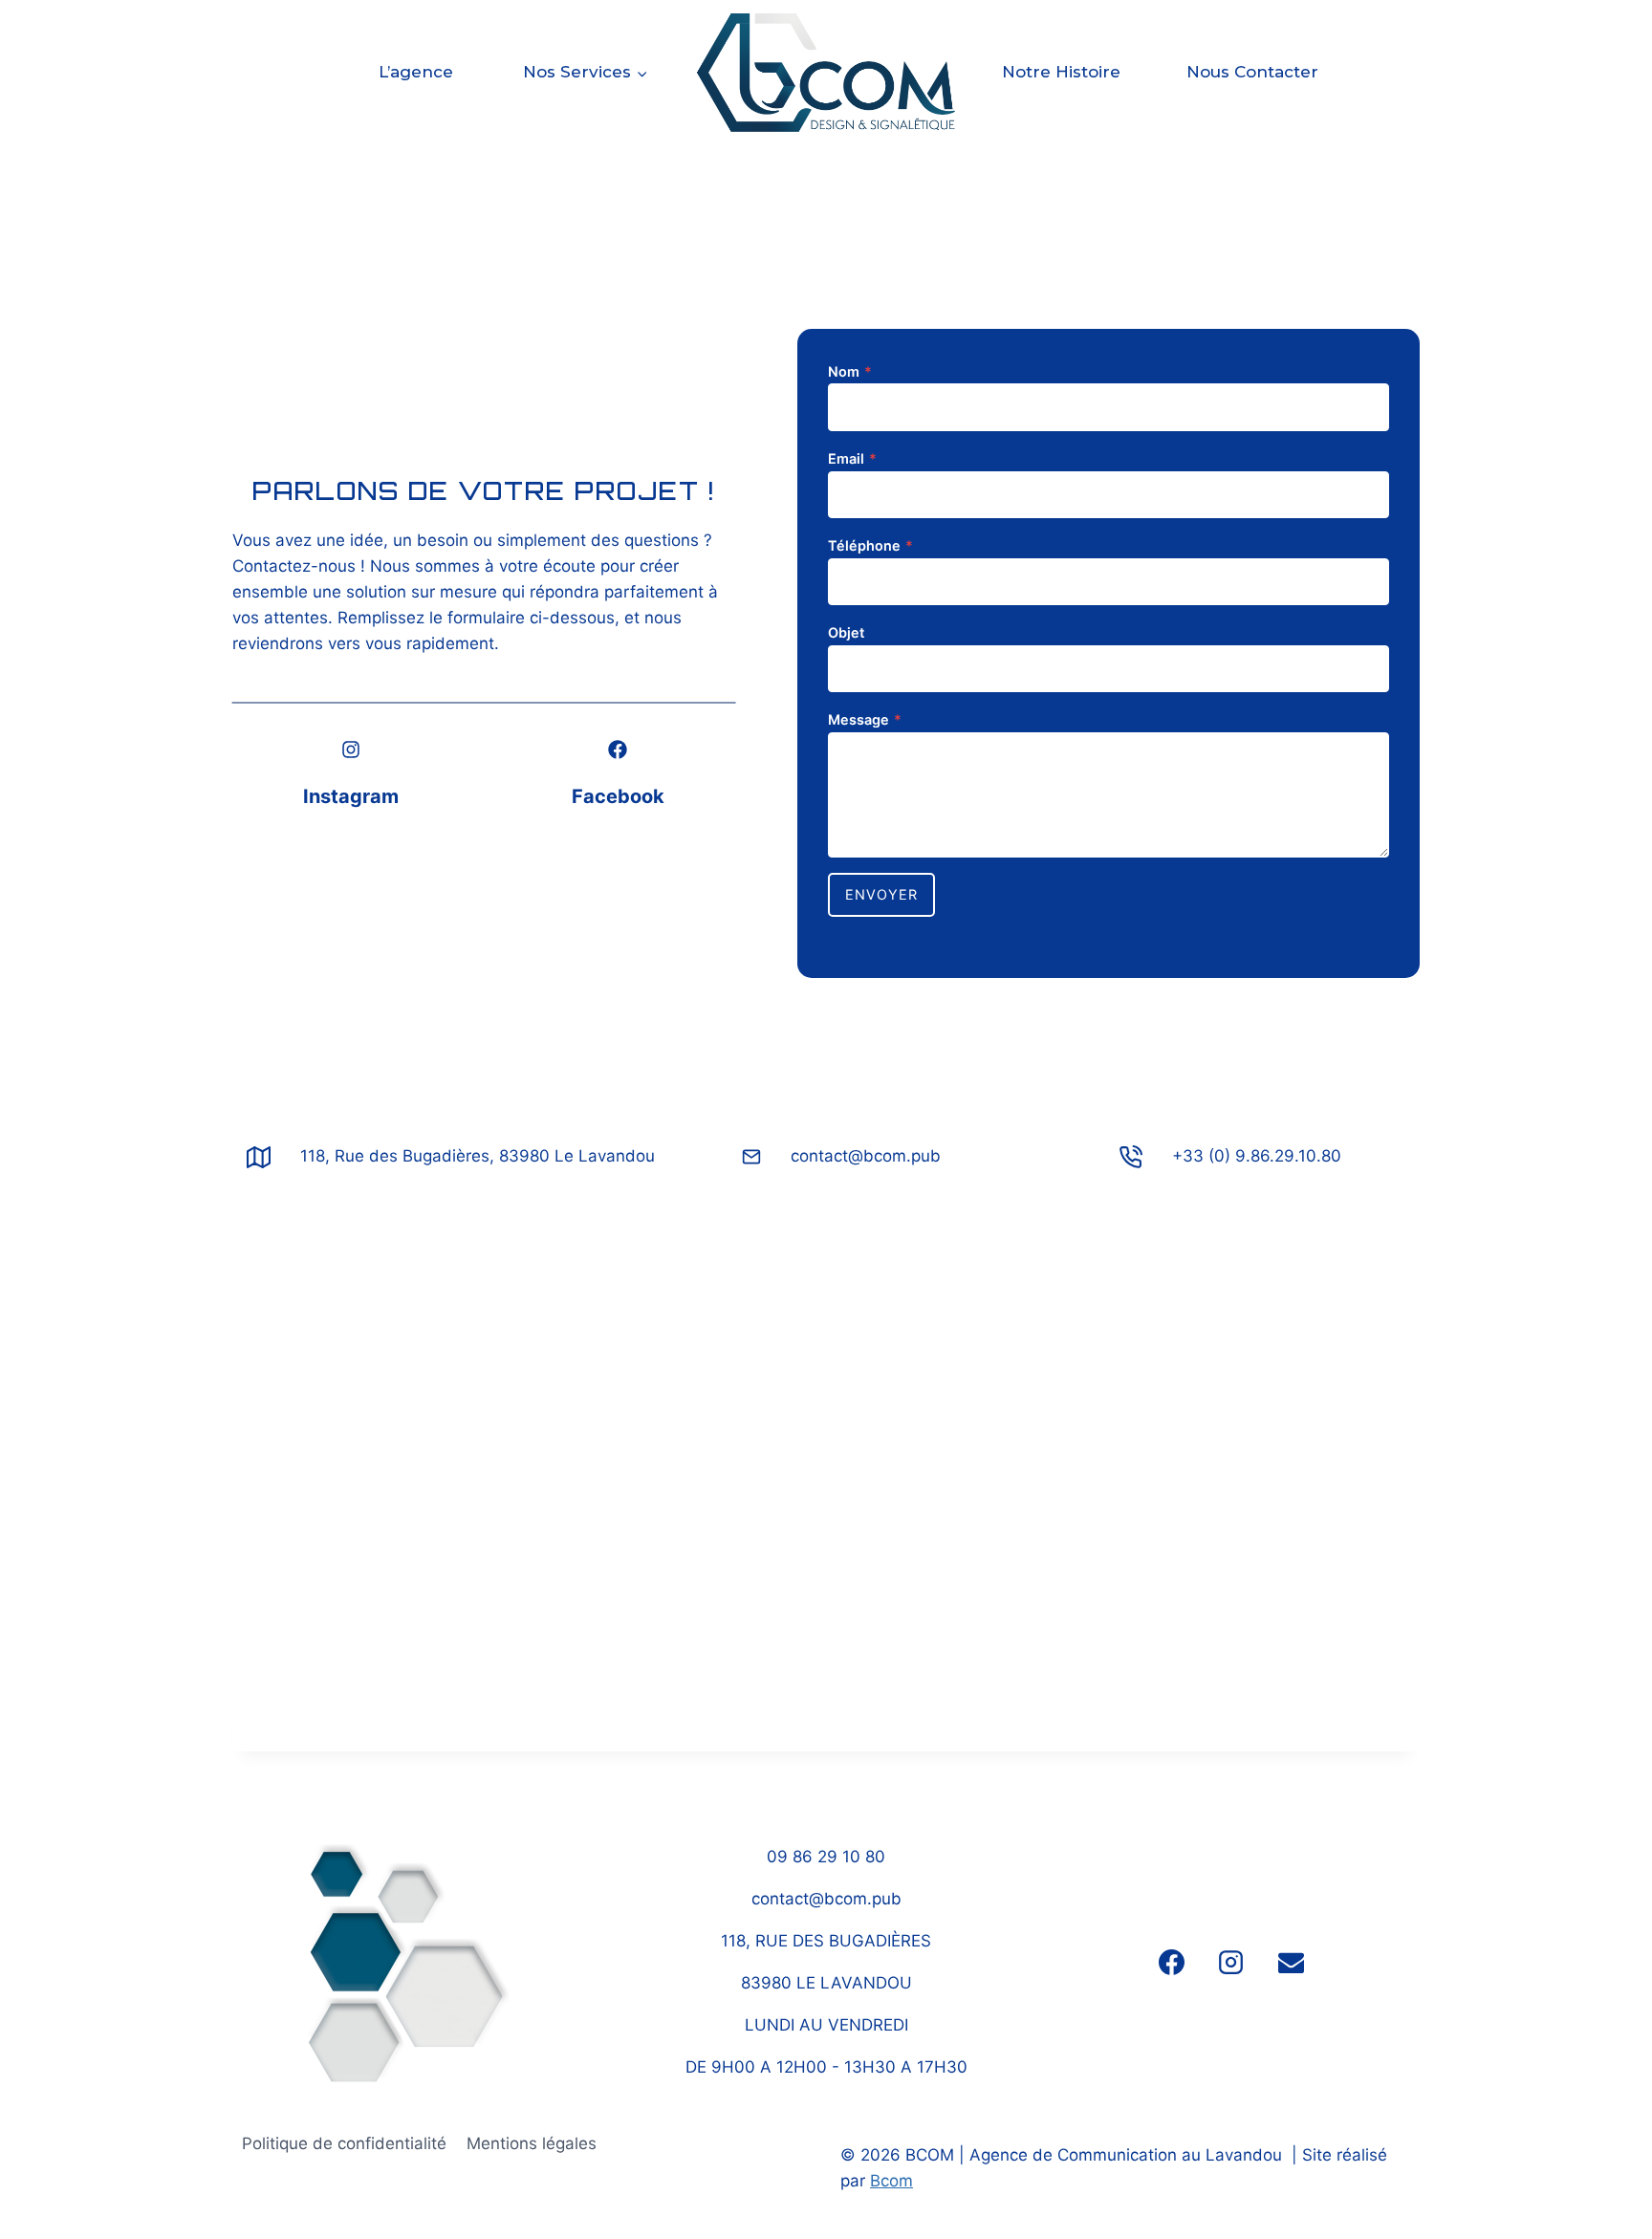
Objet (846, 632)
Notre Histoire (1061, 72)
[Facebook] (1172, 1963)
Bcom (891, 2181)
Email (852, 458)
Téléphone (870, 545)
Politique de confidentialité (344, 2143)
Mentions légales (532, 2143)
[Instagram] (1231, 1963)
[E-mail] (1291, 1963)
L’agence (416, 72)
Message (865, 719)
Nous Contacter (1252, 72)
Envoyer (881, 894)
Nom (850, 371)
